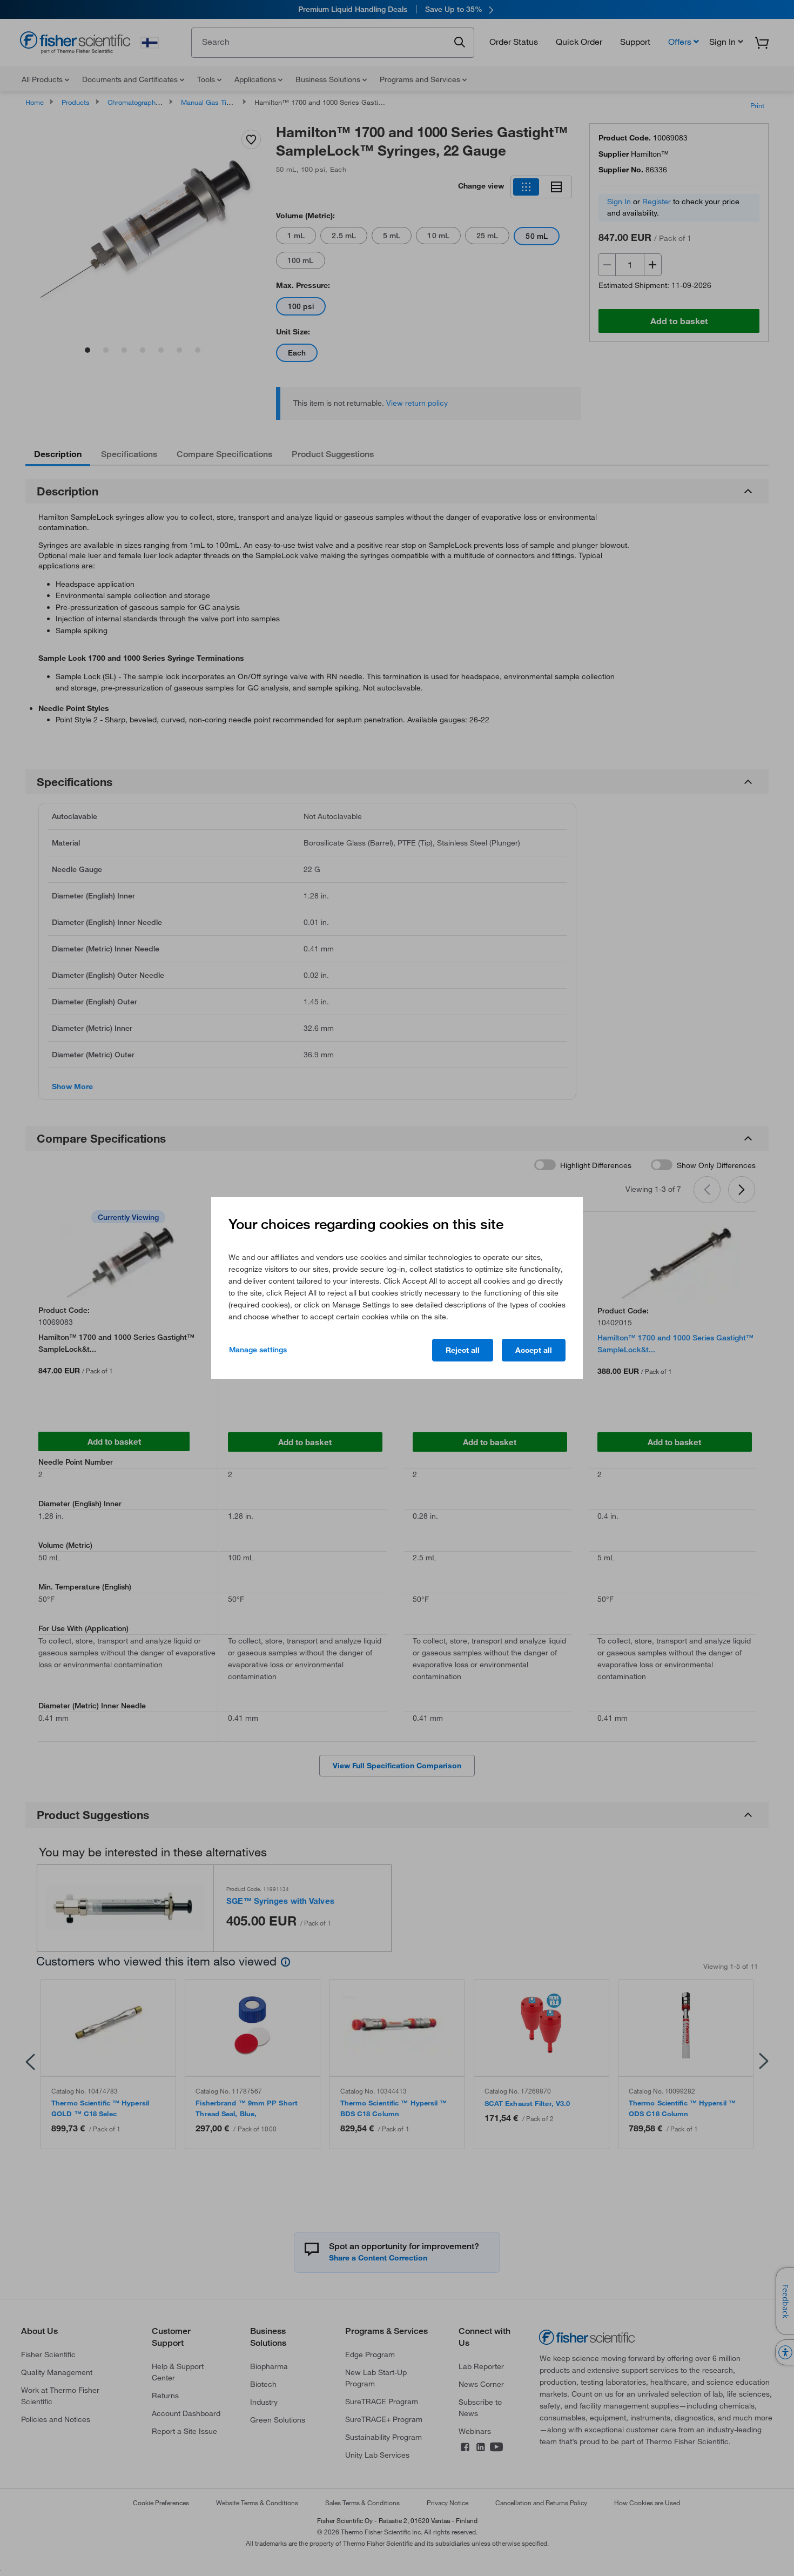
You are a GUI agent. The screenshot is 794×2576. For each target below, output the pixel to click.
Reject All (463, 1350)
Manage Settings (258, 1350)
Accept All (534, 1350)
